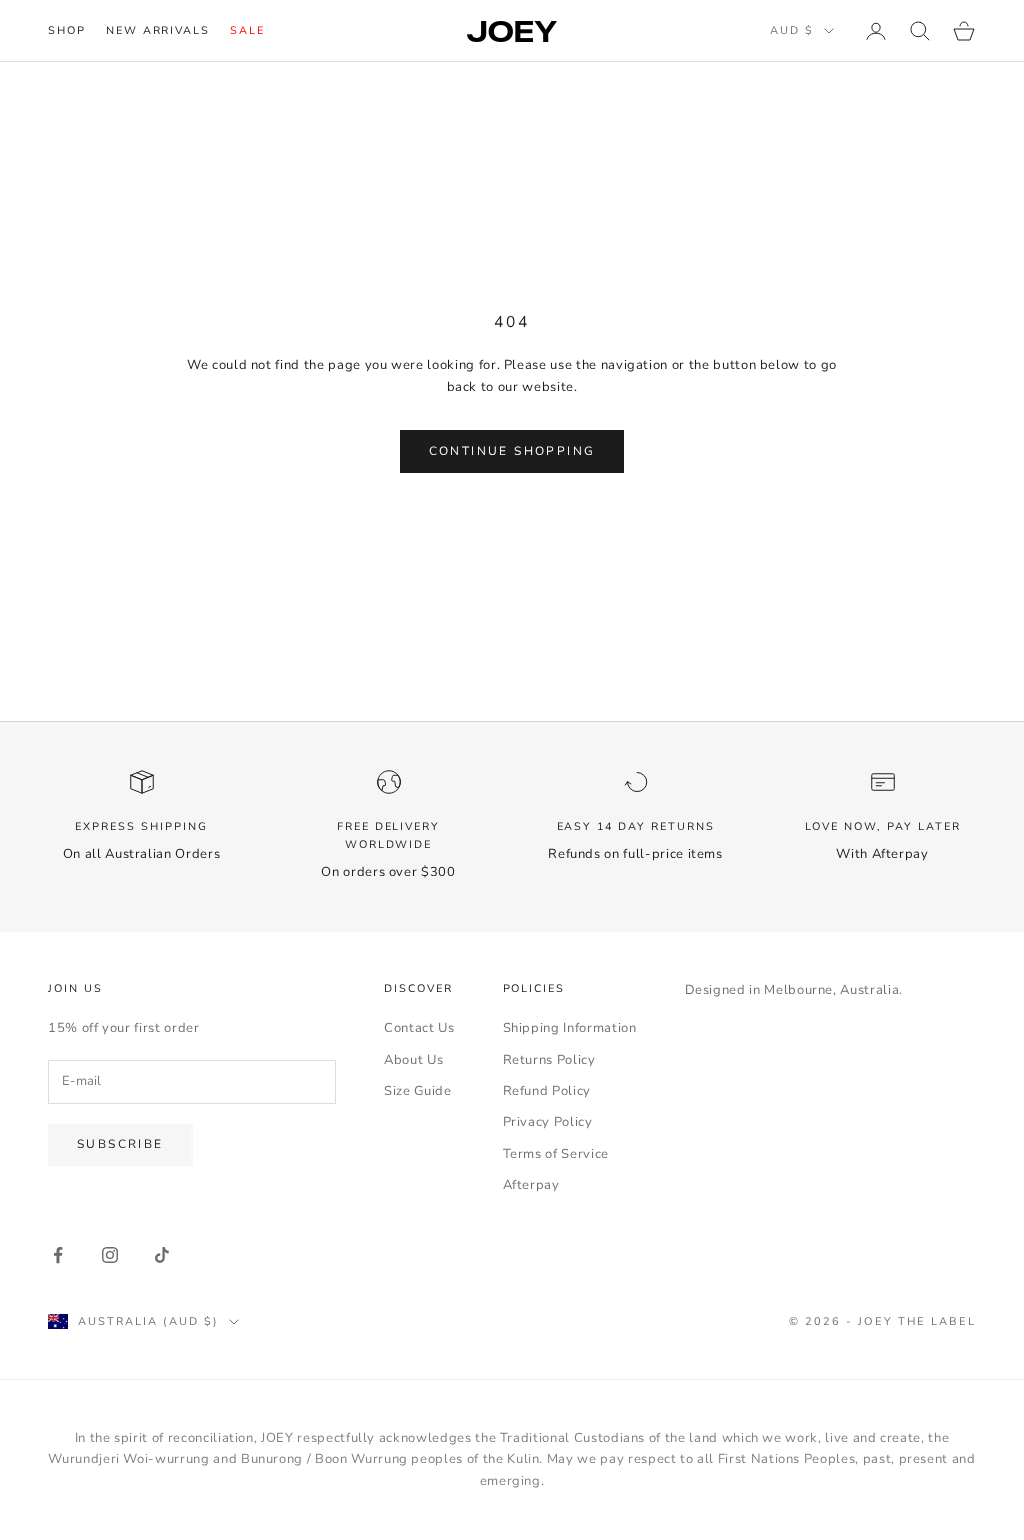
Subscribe (120, 1144)
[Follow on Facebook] (58, 1255)
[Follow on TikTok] (162, 1255)
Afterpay (531, 1185)
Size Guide (418, 1091)
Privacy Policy (548, 1122)
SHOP (67, 30)
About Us (413, 1060)
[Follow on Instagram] (110, 1255)
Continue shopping (512, 451)
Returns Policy (549, 1060)
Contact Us (419, 1028)
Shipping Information (570, 1028)
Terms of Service (556, 1154)
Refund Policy (547, 1091)
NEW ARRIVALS (158, 30)
